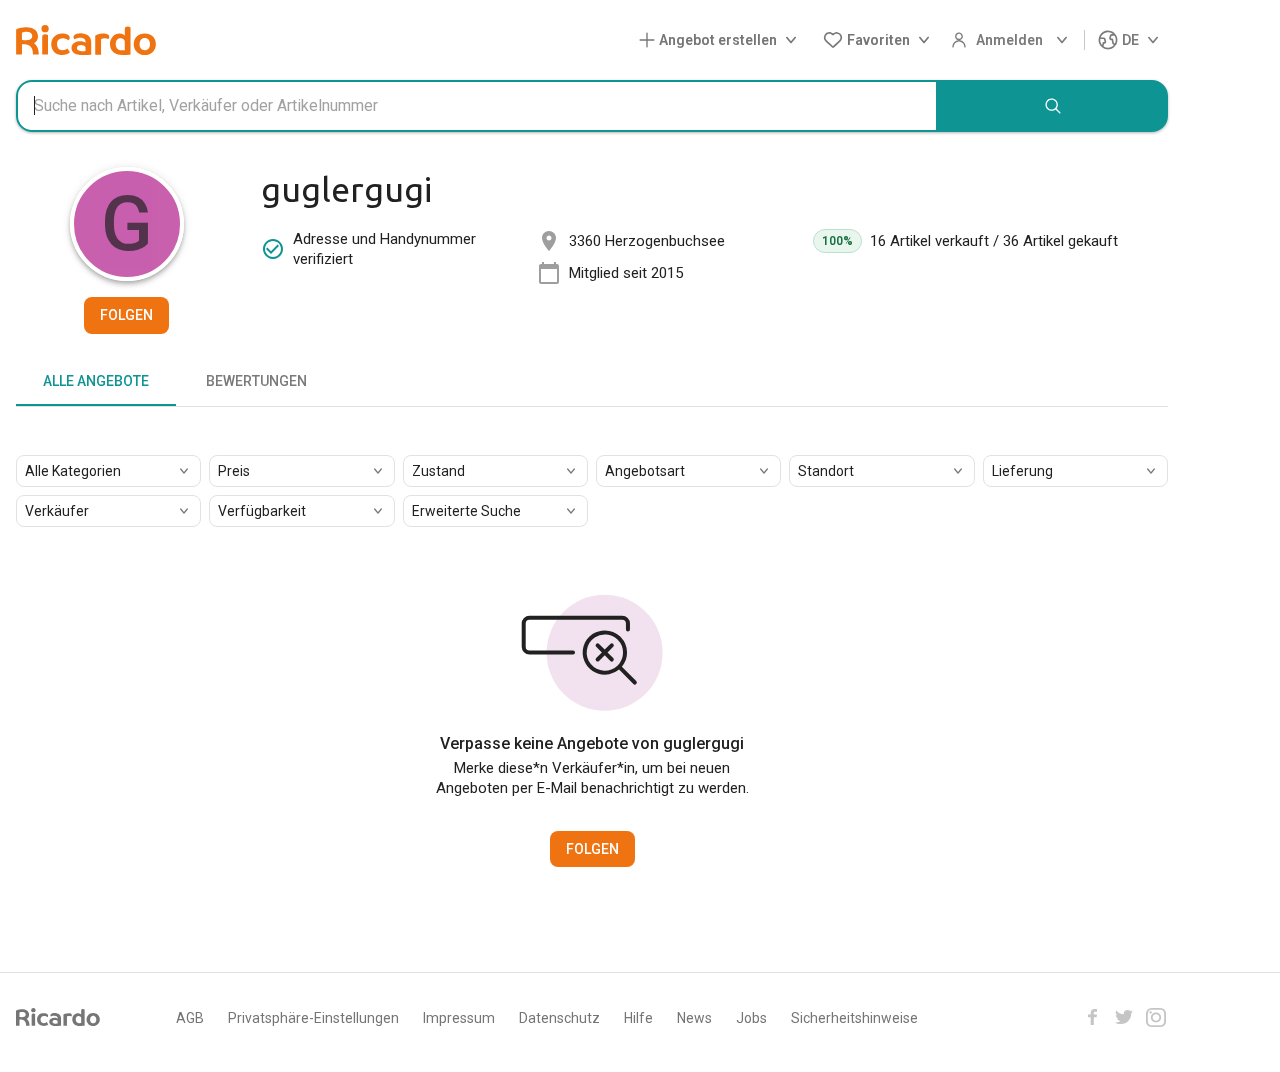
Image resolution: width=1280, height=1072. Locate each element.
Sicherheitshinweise (854, 1018)
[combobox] (477, 106)
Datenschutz (559, 1018)
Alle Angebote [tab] (96, 381)
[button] (722, 40)
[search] (1053, 106)
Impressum (459, 1018)
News (694, 1018)
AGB (190, 1018)
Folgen (126, 315)
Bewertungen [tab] (256, 381)
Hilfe (638, 1018)
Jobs (751, 1018)
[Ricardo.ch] (86, 40)
